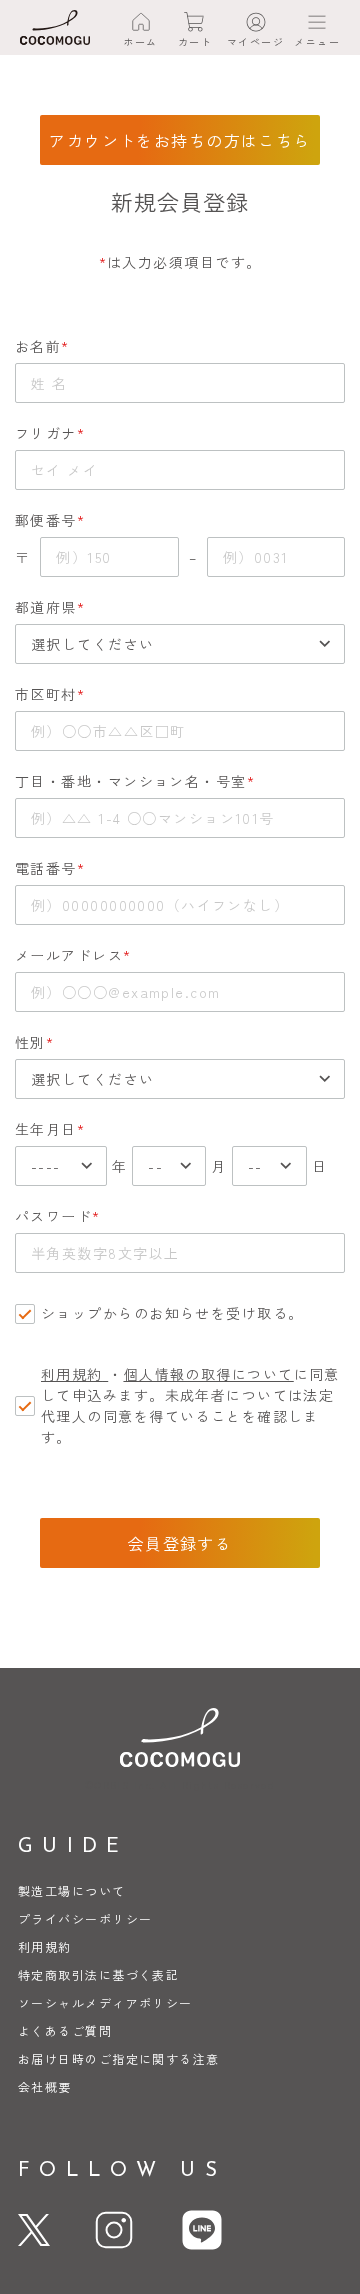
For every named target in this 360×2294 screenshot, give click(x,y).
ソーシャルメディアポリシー (105, 2002)
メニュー (317, 41)
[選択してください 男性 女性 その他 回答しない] (180, 1079)
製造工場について (72, 1890)
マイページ (255, 41)
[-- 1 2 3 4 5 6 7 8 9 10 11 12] (169, 1166)
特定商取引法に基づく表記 (98, 1974)
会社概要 (45, 2086)
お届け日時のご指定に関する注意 (119, 2058)
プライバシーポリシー (85, 1918)
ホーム (140, 41)
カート (195, 41)
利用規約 (72, 1374)
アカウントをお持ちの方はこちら (180, 140)
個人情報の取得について (209, 1374)
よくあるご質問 (65, 2030)
